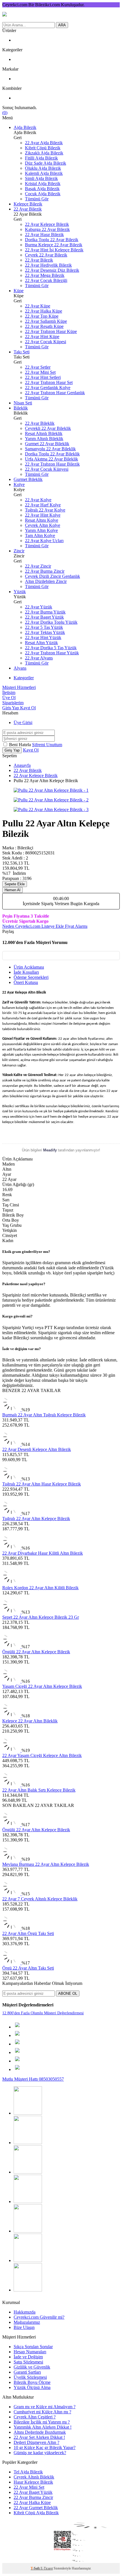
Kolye (19, 484)
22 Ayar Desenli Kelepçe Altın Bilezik (37, 1449)
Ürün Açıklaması (29, 967)
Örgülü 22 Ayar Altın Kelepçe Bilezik (36, 1652)
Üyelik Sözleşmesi (30, 2377)
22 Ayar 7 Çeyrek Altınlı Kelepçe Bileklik (40, 1899)
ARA (62, 25)
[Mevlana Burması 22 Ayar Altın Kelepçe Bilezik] (12, 1859)
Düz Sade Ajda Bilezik (46, 163)
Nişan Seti (23, 403)
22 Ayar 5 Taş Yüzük (44, 627)
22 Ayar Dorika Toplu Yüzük (51, 622)
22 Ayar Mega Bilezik (45, 275)
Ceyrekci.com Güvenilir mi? (39, 2317)
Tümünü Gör (37, 199)
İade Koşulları (26, 972)
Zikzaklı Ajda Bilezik (44, 153)
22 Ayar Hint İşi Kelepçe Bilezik (54, 250)
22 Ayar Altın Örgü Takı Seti (28, 1933)
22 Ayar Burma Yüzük (45, 612)
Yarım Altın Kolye (41, 530)
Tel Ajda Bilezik (28, 2472)
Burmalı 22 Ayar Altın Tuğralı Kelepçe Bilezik (44, 1415)
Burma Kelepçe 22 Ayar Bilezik (54, 245)
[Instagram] (28, 2113)
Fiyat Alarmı (76, 926)
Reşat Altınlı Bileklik (44, 433)
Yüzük (20, 592)
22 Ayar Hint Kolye (43, 515)
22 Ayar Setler (38, 367)
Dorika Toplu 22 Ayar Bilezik (52, 240)
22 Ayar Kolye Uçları (44, 541)
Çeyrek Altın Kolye (43, 525)
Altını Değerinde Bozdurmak (40, 2432)
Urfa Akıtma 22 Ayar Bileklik (51, 459)
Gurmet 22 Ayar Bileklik (47, 444)
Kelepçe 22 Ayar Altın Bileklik (30, 1721)
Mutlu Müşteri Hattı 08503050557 (33, 2079)
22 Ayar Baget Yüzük (44, 617)
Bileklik (21, 408)
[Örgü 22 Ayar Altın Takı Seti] (12, 1963)
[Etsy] (28, 2290)
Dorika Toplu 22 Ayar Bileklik (52, 454)
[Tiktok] (28, 2231)
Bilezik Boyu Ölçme (32, 2382)
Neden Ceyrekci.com (22, 926)
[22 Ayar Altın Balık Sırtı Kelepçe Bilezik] (12, 1785)
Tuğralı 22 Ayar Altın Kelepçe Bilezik (36, 1519)
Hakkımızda (25, 2312)
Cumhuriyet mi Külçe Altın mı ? (42, 2412)
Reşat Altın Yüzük (41, 643)
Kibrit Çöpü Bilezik (43, 148)
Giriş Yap (11, 708)
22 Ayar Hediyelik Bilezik (48, 265)
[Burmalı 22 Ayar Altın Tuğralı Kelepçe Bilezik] (12, 1410)
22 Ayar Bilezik (28, 209)
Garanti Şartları (27, 2372)
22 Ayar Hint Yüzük (43, 637)
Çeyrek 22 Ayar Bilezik (46, 255)
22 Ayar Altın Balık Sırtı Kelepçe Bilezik (39, 1790)
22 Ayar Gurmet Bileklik (36, 2508)
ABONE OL (68, 1993)
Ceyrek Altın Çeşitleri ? (35, 2417)
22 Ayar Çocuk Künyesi (47, 469)
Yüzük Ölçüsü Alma (32, 2387)
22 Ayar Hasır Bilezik (44, 235)
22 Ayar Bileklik (40, 423)
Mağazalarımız (27, 2322)
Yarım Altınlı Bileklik (44, 439)
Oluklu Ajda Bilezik (43, 168)
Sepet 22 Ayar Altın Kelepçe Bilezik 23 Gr (41, 1617)
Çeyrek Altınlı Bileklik (34, 2477)
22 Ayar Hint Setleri (43, 377)
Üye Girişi (23, 722)
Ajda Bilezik (25, 127)
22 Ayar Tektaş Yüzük (45, 632)
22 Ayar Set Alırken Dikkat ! (39, 2437)
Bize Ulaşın (24, 2327)
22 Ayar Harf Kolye (43, 505)
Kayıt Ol (28, 708)
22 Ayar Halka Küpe (44, 311)
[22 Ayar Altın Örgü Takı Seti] (12, 1928)
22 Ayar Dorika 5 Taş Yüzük (51, 648)
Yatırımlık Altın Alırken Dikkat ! (43, 2427)
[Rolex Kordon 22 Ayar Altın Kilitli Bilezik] (11, 1583)
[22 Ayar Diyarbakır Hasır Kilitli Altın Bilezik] (12, 1548)
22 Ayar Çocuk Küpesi (46, 342)
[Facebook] (28, 2202)
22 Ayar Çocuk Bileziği (46, 280)
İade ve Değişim (28, 2357)
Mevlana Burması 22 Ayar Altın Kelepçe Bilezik (46, 1864)
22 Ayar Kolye (38, 500)
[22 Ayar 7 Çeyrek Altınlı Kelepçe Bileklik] (12, 1894)
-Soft (36, 2568)
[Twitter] (28, 2260)
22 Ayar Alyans (39, 658)
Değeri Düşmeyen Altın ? (36, 2442)
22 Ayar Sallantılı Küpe (46, 321)
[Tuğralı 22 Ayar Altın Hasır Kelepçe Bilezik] (12, 1479)
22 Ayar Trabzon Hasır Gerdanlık (55, 393)
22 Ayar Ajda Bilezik (44, 143)
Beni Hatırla (21, 745)
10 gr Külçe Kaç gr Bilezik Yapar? (45, 2447)
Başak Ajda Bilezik (42, 189)
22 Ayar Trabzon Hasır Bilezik (52, 464)
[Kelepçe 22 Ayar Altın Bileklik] (12, 1716)
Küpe (19, 291)
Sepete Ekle (15, 884)
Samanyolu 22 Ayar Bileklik (50, 449)
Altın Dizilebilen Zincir (46, 581)
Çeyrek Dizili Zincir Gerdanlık (52, 576)
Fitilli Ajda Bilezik (41, 158)
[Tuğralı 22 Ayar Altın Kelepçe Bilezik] (12, 1513)
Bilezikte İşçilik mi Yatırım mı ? (42, 2422)
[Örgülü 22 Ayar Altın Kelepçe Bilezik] (12, 1647)
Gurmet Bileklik (28, 479)
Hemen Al (12, 890)
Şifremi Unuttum (47, 745)
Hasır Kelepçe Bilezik (33, 2482)
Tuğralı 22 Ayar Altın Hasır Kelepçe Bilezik (42, 1484)
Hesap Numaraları (30, 2352)
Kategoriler (24, 678)
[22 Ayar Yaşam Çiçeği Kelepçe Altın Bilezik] (12, 1750)
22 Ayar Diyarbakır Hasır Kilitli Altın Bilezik (43, 1553)
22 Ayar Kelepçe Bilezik (47, 224)
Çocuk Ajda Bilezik (43, 194)
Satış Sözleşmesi (28, 2362)
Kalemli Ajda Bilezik (44, 173)
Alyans (20, 668)
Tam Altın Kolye (40, 535)
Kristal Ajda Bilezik (43, 183)
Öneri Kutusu (26, 982)
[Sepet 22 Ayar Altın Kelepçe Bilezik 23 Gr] (12, 1612)
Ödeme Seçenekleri (31, 977)
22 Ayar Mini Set (40, 372)
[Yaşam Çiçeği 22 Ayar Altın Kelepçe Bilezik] (12, 1681)
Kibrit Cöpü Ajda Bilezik (36, 2513)
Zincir (19, 551)
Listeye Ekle (53, 926)
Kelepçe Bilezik (28, 204)
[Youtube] (28, 2172)
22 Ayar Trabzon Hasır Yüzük (52, 653)
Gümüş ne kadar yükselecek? (40, 2453)
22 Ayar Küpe (38, 306)
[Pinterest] (28, 2143)
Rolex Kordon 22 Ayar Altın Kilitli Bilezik (40, 1588)
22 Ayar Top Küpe (42, 316)
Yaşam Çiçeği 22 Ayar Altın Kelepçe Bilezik (42, 1686)
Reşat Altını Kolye (42, 520)
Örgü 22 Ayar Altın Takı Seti (28, 1968)
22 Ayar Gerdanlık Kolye (48, 388)
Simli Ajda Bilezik (41, 178)
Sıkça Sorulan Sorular (33, 2347)
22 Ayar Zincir (38, 566)
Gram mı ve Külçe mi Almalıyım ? (45, 2407)
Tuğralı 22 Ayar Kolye (45, 510)
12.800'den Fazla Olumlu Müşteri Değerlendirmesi (43, 2013)
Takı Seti (22, 352)
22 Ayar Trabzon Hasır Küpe (51, 331)
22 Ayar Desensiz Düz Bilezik (52, 270)
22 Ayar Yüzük (39, 607)
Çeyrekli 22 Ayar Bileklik (48, 428)
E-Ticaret (47, 2568)
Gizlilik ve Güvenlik (32, 2367)
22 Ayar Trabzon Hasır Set (49, 382)
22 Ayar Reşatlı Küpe (44, 326)
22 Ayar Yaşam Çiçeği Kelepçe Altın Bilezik (42, 1755)
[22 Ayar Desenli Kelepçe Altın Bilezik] (12, 1444)
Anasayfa (22, 765)
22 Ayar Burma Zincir (45, 571)
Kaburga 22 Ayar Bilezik (47, 229)
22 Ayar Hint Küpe (42, 337)
